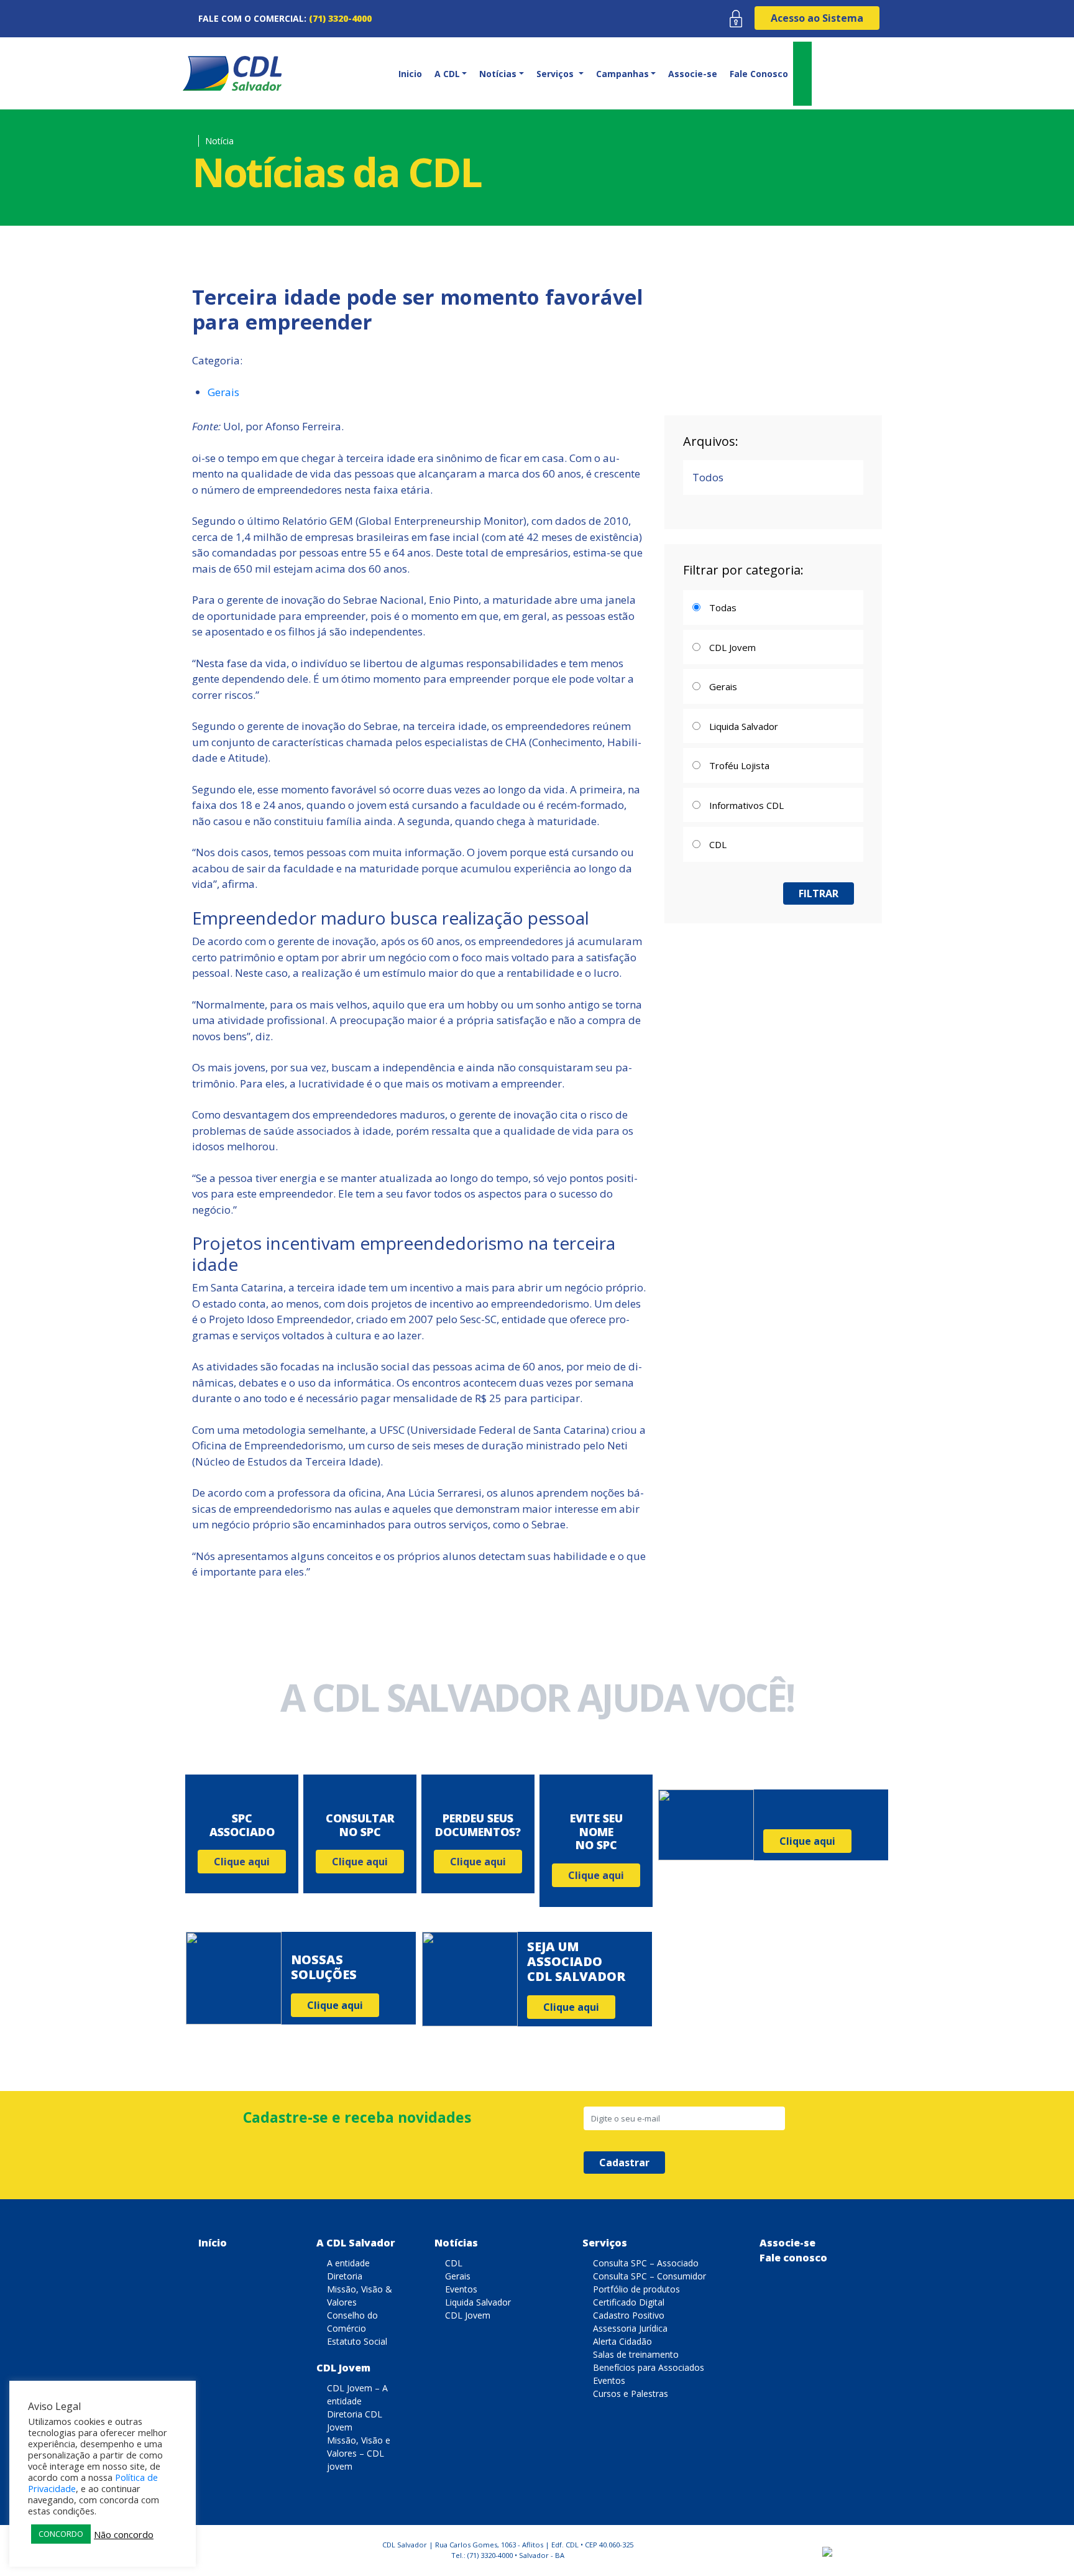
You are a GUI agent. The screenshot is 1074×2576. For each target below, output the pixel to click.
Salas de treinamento (636, 2354)
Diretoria (345, 2276)
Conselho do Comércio (352, 2322)
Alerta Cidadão (622, 2341)
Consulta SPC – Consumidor (649, 2276)
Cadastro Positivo (629, 2315)
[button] (450, 74)
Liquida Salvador (478, 2302)
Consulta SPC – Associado (646, 2263)
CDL (454, 2263)
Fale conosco (793, 2258)
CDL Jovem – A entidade (357, 2394)
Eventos (461, 2289)
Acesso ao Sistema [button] (817, 18)
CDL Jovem (343, 2368)
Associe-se (693, 74)
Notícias (456, 2243)
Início (213, 2243)
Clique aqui (242, 1862)
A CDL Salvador (356, 2243)
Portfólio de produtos (636, 2289)
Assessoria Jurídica (630, 2328)
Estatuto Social (357, 2341)
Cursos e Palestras (631, 2394)
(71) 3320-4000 (340, 18)
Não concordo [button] (124, 2534)
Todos (708, 477)
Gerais (223, 392)
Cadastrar (624, 2163)
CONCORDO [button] (61, 2534)
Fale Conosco (759, 74)
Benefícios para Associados (649, 2367)
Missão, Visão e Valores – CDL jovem (359, 2453)
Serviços (605, 2243)
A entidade (348, 2263)
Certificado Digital (629, 2302)
